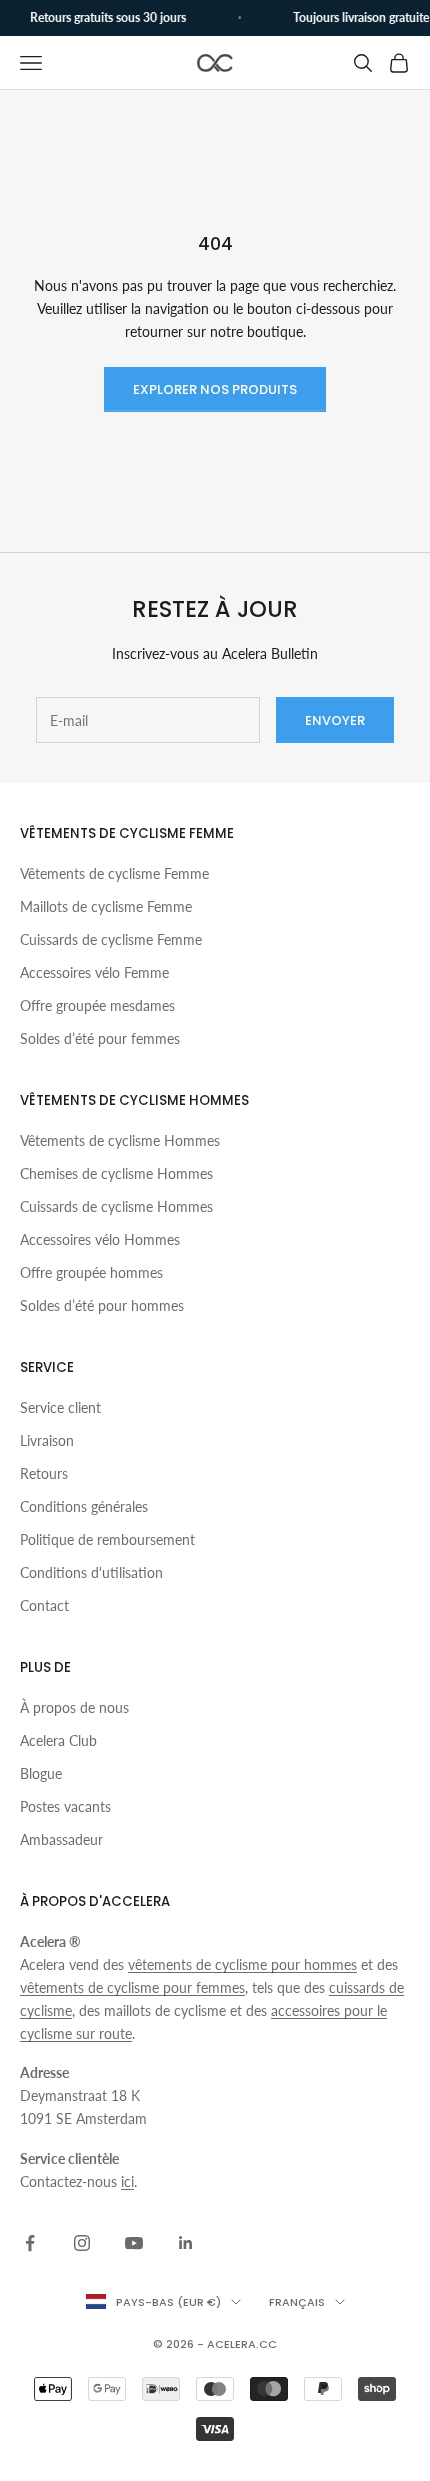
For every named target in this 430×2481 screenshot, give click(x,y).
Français (297, 2302)
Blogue (41, 1773)
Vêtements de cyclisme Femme (114, 873)
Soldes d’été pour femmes (100, 1038)
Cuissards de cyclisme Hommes (116, 1206)
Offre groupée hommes (91, 1272)
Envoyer (335, 720)
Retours (44, 1473)
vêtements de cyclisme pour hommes (242, 1964)
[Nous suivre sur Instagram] (82, 2243)
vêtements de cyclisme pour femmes (132, 1987)
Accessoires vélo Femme (94, 972)
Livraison (47, 1440)
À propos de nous (74, 1707)
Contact (44, 1605)
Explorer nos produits (215, 389)
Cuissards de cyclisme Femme (111, 939)
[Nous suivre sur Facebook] (30, 2243)
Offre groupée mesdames (97, 1005)
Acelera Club (58, 1740)
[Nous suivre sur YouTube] (134, 2243)
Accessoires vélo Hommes (100, 1239)
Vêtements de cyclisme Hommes (120, 1140)
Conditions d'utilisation (91, 1572)
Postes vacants (65, 1806)
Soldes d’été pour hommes (102, 1305)
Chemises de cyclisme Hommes (116, 1173)
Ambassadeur (61, 1839)
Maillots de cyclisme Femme (106, 906)
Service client (60, 1407)
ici (127, 2181)
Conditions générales (84, 1506)
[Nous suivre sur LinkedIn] (186, 2243)
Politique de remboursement (107, 1539)
